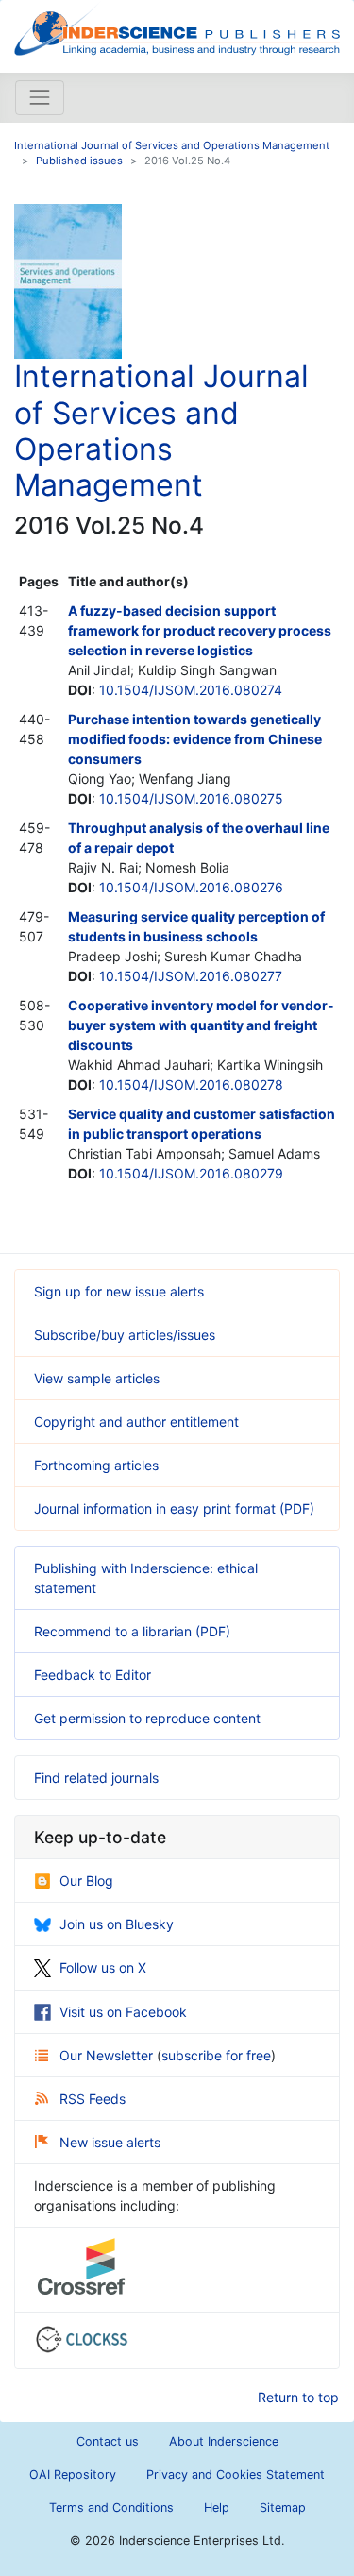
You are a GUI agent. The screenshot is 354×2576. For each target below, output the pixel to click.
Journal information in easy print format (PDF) (174, 1508)
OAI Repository (73, 2474)
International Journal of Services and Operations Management (172, 145)
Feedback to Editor (93, 1675)
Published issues (79, 161)
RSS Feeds (93, 2099)
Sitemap (283, 2508)
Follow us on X (103, 1967)
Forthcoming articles (96, 1465)
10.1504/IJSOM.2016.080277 (191, 976)
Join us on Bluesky (117, 1924)
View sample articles (97, 1378)
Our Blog (86, 1881)
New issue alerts (110, 2142)
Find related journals (96, 1778)
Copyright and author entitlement (136, 1422)
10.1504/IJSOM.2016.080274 (191, 690)
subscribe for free (216, 2055)
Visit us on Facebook (123, 2012)
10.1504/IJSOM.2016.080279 (191, 1173)
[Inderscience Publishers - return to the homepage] (177, 29)
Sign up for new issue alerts (119, 1291)
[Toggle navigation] (40, 97)
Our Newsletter (108, 2055)
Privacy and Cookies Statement (236, 2474)
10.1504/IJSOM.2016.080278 (191, 1085)
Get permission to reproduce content (147, 1718)
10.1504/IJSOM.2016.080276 (191, 887)
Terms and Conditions (111, 2508)
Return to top (298, 2397)
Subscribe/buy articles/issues (125, 1335)
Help (217, 2508)
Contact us (108, 2441)
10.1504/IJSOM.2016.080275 (191, 798)
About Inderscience (224, 2441)
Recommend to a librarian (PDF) (132, 1631)
